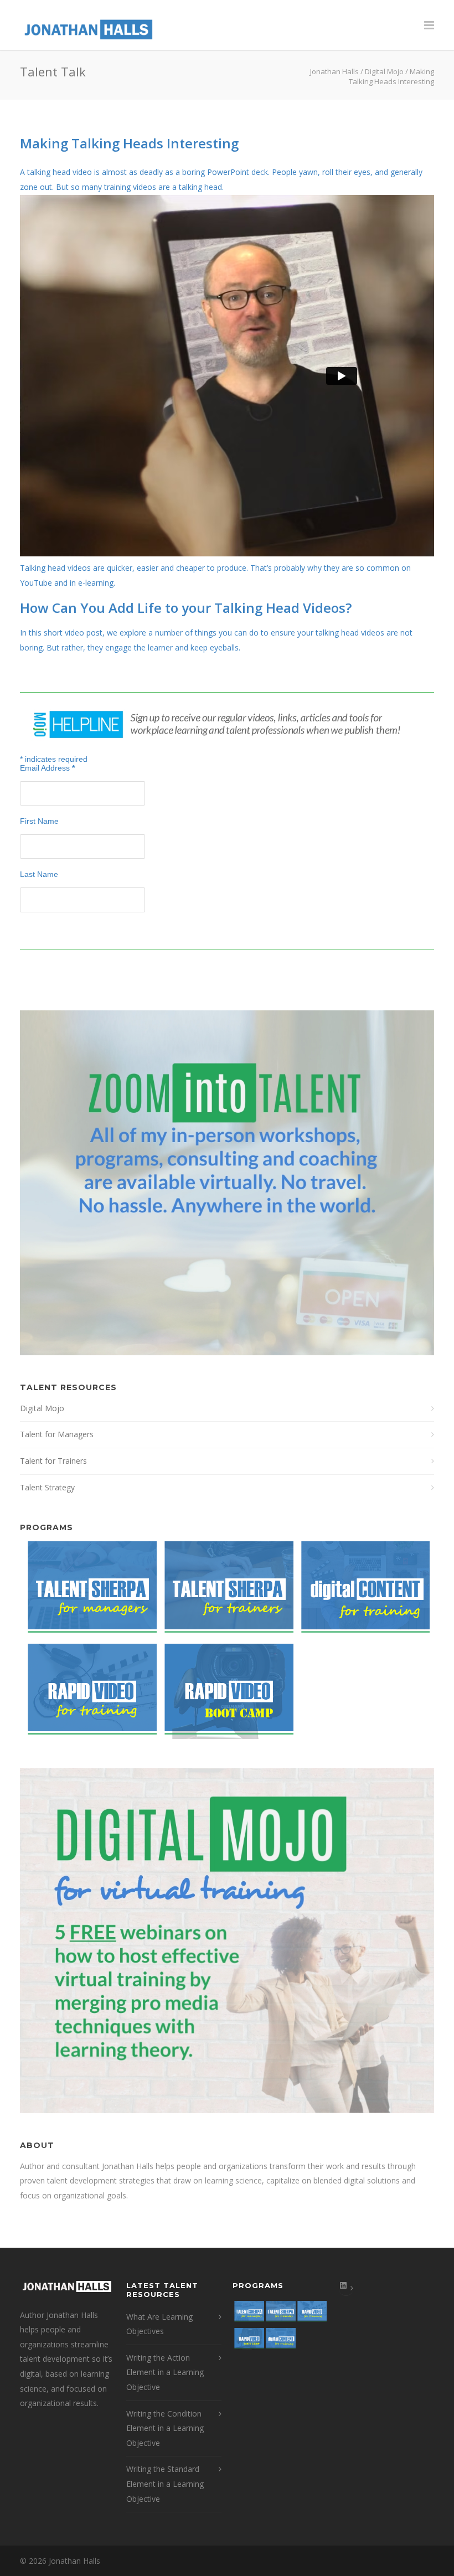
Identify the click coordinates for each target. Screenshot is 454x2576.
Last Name (39, 874)
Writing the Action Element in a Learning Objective (165, 2372)
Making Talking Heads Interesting (129, 143)
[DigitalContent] (362, 1592)
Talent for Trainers (53, 1461)
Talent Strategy (47, 1487)
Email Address (47, 768)
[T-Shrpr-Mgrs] (88, 1592)
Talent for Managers (57, 1434)
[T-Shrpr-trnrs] (225, 1592)
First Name (39, 821)
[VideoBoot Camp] (225, 1695)
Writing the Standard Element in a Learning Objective (165, 2484)
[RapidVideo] (88, 1695)
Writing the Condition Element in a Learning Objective (165, 2428)
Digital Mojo (42, 1408)
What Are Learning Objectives (159, 2324)
